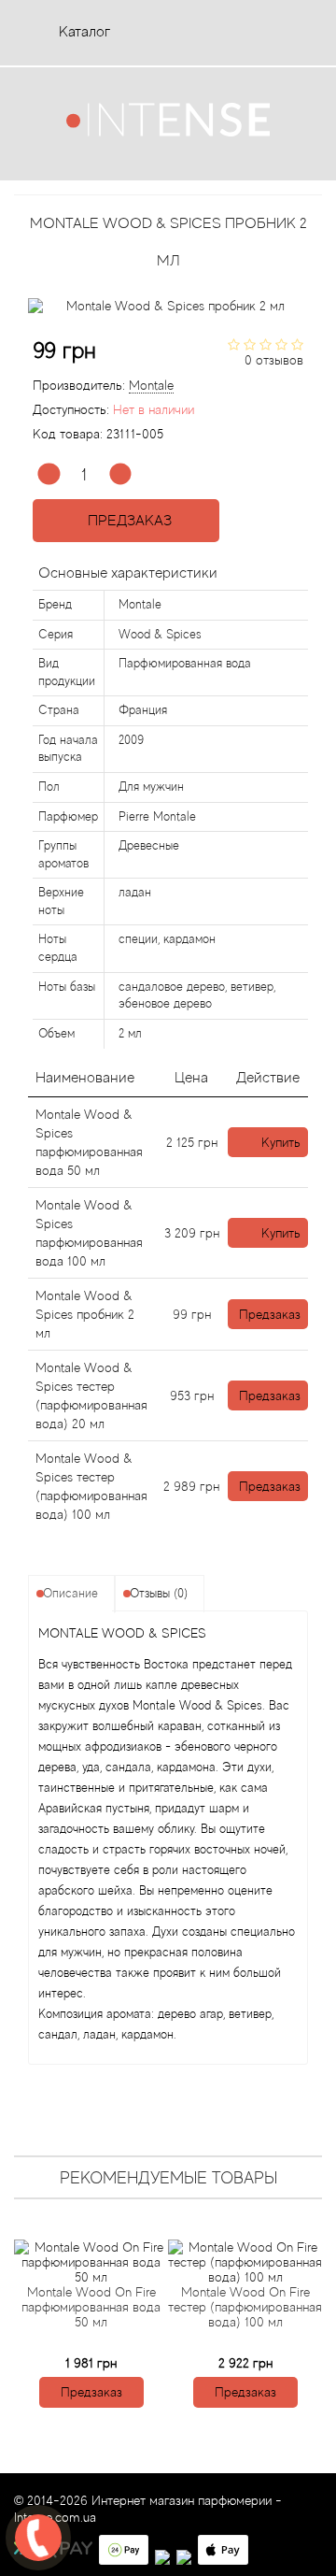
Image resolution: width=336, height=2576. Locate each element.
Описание (70, 1593)
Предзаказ (126, 521)
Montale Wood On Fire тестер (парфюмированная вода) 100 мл (245, 2307)
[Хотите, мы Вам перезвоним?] (38, 2538)
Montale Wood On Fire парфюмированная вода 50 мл (91, 2307)
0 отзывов (274, 360)
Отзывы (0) (159, 1593)
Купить (281, 1142)
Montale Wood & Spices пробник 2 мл (85, 1314)
